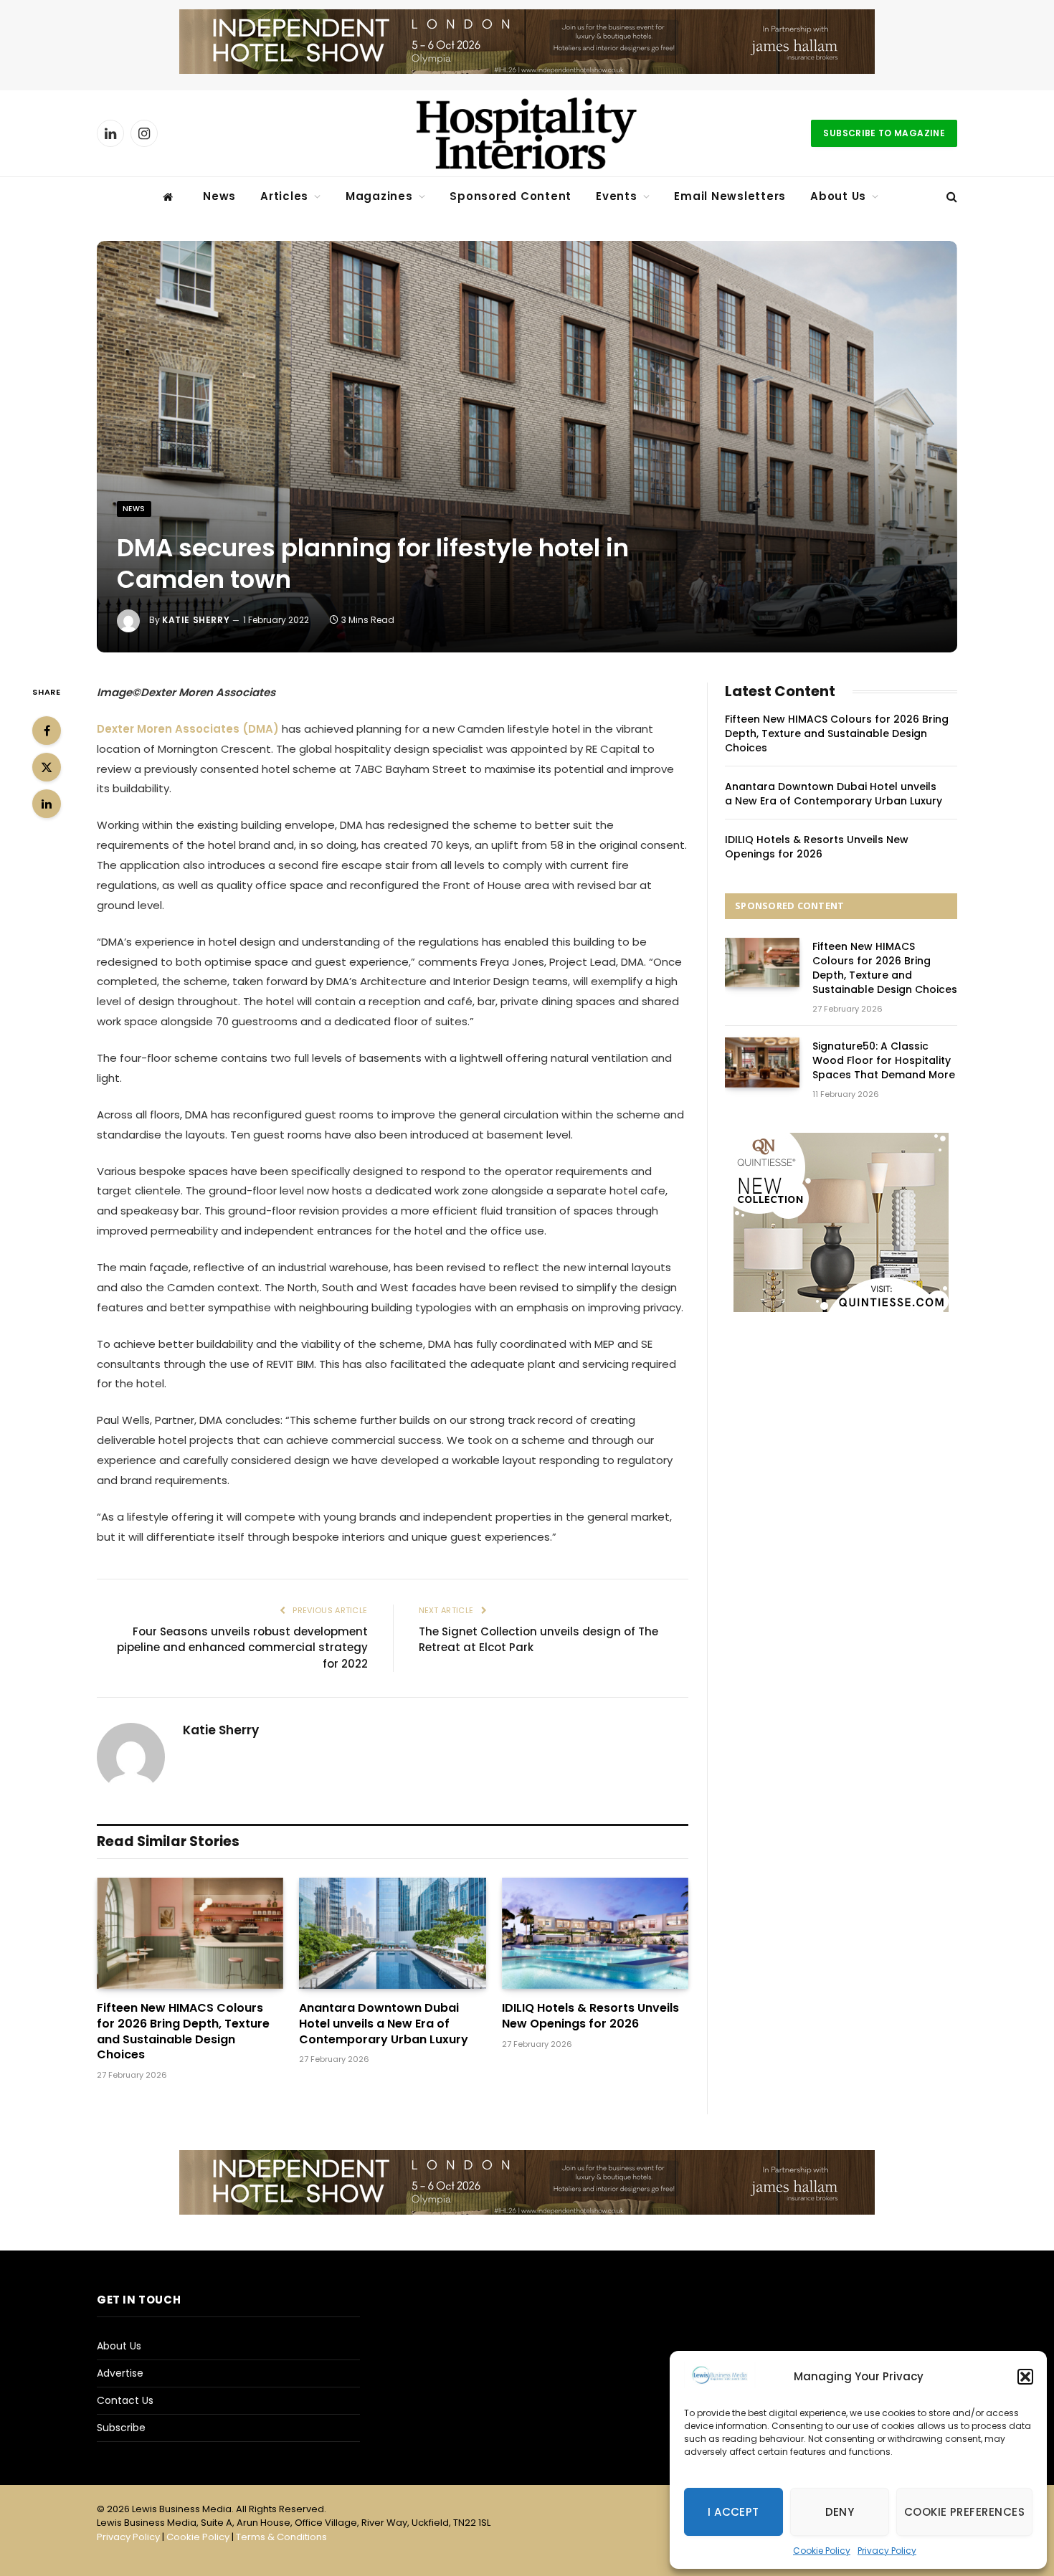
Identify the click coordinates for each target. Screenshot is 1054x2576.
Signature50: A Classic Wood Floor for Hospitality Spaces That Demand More (884, 1060)
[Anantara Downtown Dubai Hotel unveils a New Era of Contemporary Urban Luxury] (392, 1933)
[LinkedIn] (47, 804)
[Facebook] (47, 731)
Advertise (120, 2373)
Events (617, 196)
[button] (1025, 2377)
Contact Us (125, 2400)
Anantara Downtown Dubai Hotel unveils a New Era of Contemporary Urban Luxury (384, 2024)
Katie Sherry (196, 620)
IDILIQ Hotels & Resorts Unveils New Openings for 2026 (590, 2016)
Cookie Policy (822, 2551)
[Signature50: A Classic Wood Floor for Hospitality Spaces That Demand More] (762, 1062)
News (219, 196)
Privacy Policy (887, 2551)
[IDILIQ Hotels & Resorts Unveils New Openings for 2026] (595, 1933)
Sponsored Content (511, 196)
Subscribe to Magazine (884, 133)
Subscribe (121, 2428)
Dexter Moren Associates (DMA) (188, 729)
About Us (838, 196)
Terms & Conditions (281, 2537)
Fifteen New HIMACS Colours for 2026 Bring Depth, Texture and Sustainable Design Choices (183, 2031)
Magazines (379, 196)
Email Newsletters (730, 196)
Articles (284, 196)
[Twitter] (47, 767)
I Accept (733, 2512)
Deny (840, 2512)
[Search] (950, 197)
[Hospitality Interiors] (527, 133)
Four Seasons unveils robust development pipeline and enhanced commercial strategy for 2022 (242, 1648)
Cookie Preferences (964, 2512)
